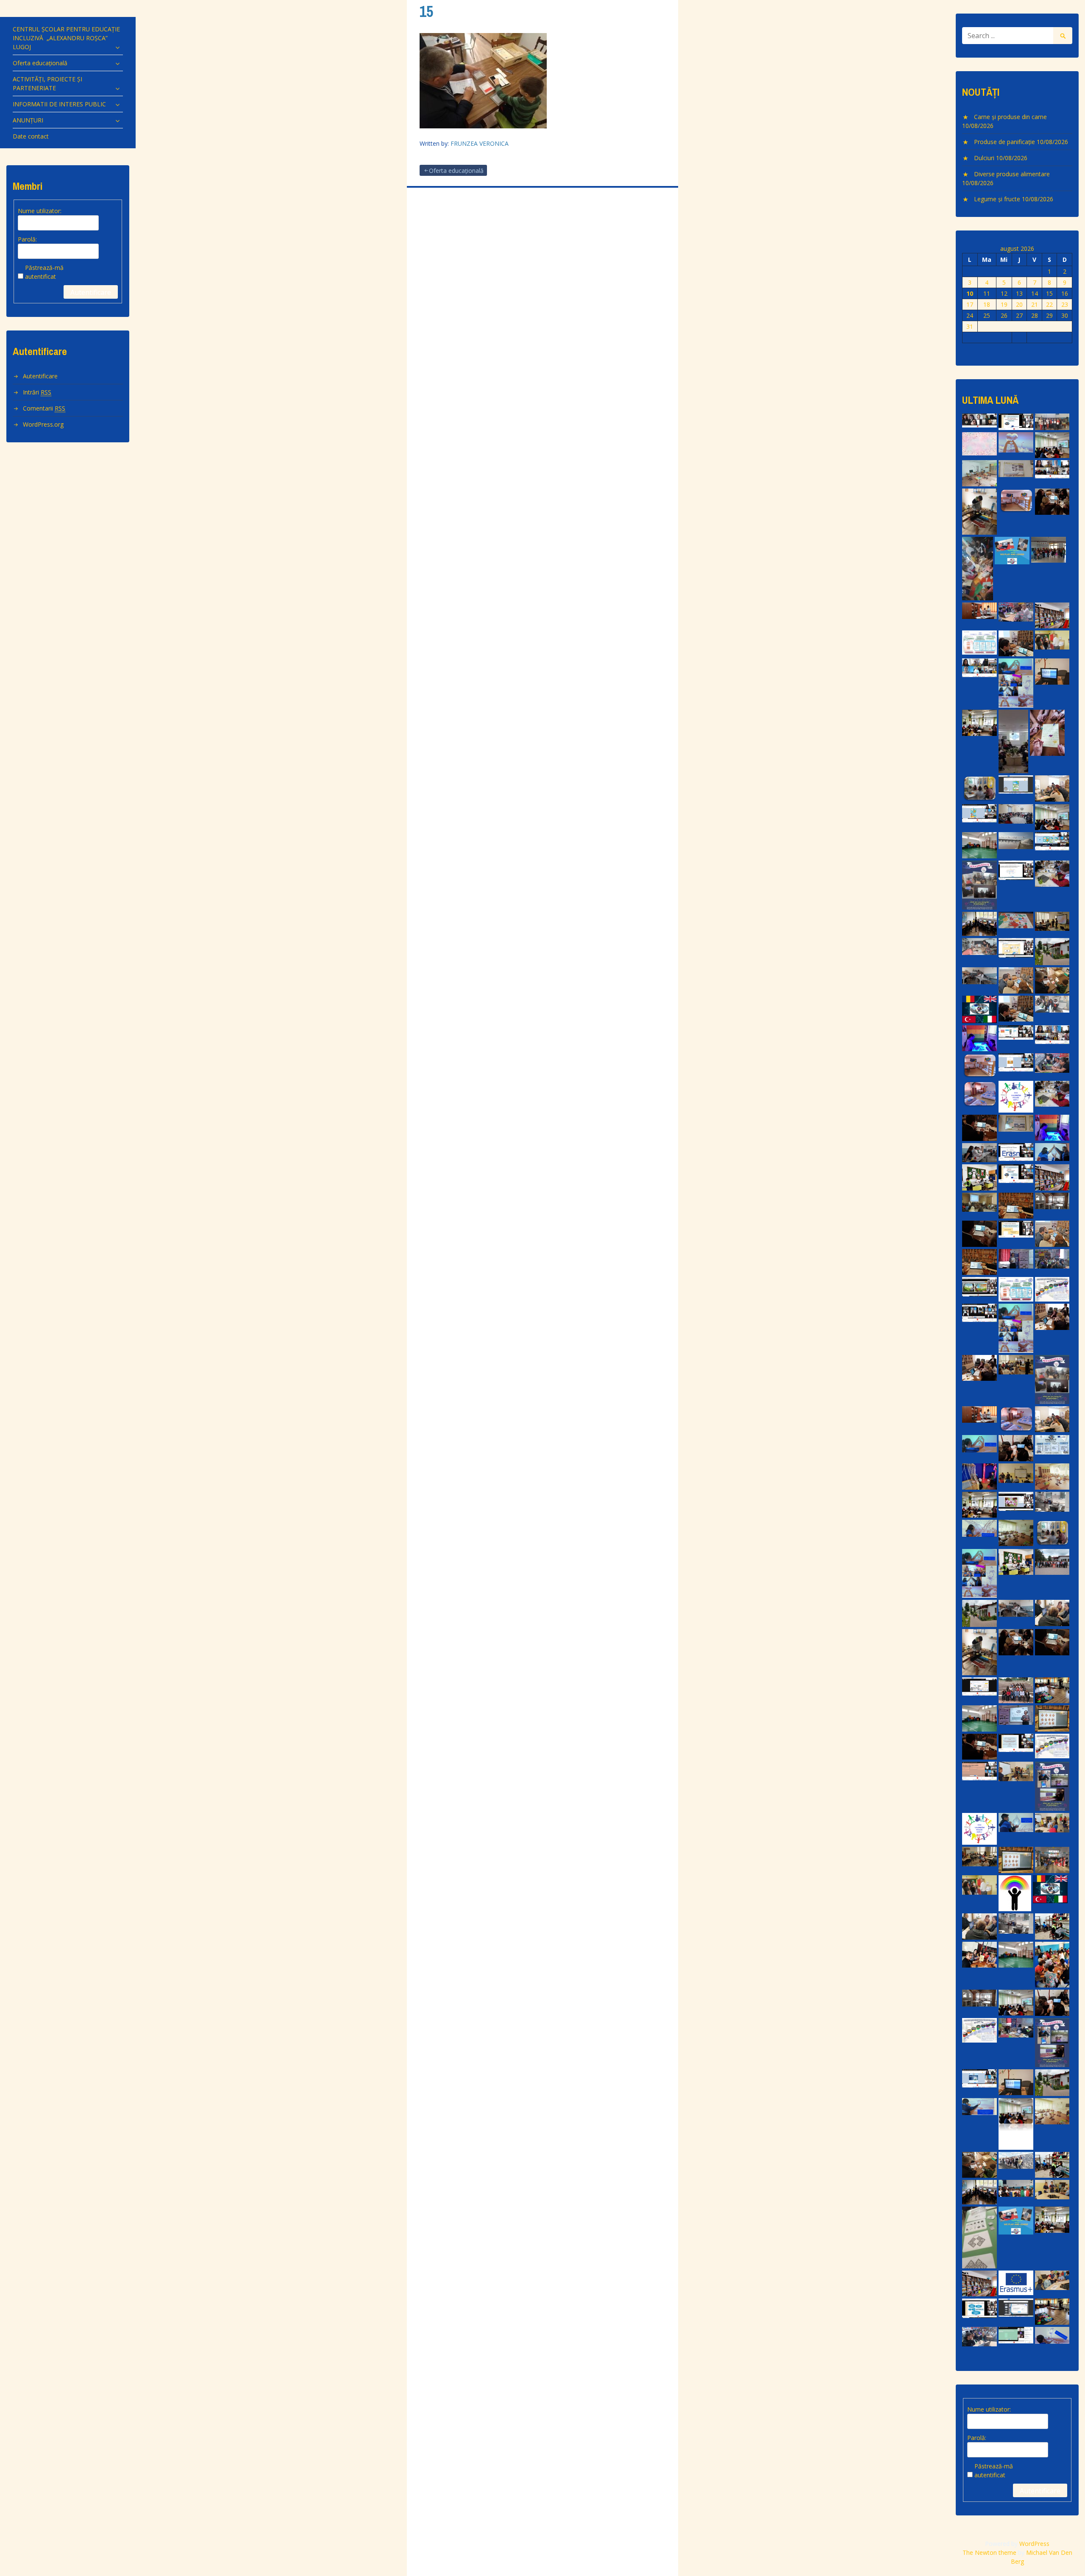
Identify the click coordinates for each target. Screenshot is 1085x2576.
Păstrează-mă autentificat (44, 272)
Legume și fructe (997, 199)
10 (970, 293)
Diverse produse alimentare (1012, 174)
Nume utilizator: (40, 211)
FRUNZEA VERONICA (480, 143)
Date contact (31, 136)
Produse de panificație (1004, 142)
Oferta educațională (40, 63)
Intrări (37, 392)
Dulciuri (984, 158)
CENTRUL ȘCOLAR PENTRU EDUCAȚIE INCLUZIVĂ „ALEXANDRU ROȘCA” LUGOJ (66, 38)
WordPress (1034, 2544)
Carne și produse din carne (1010, 117)
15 (426, 11)
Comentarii (44, 408)
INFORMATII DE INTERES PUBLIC (59, 104)
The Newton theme (989, 2552)
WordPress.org (43, 424)
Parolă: (27, 239)
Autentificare (91, 292)
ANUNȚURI (28, 120)
